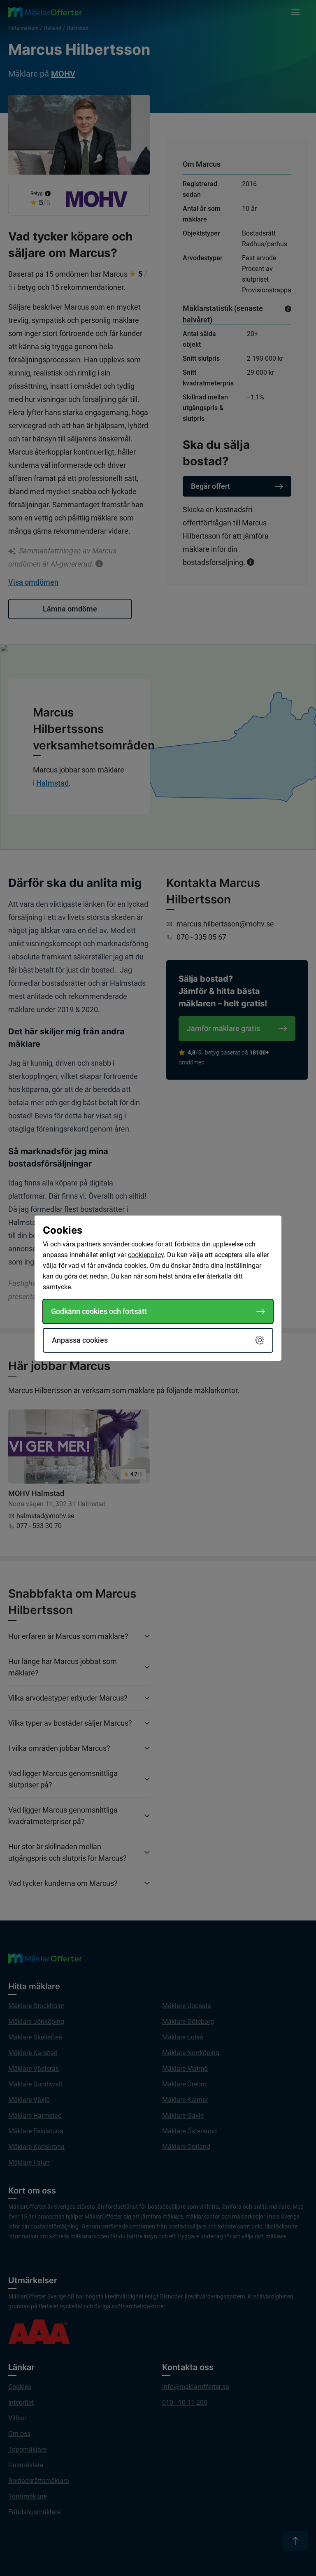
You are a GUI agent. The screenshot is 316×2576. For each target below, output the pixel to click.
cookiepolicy (146, 1255)
